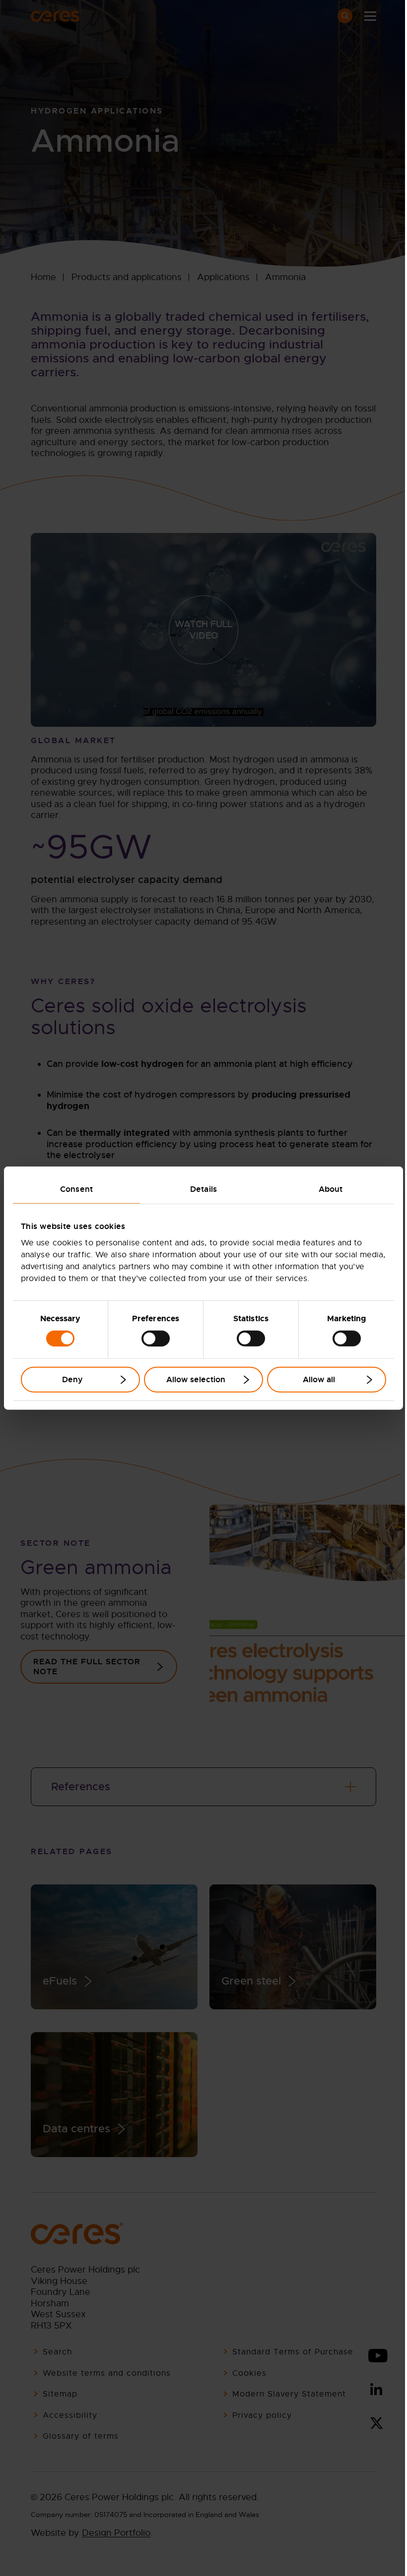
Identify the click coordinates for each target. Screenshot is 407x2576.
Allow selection (196, 1379)
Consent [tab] (76, 1189)
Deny (72, 1379)
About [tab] (331, 1189)
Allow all (319, 1379)
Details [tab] (203, 1189)
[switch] (156, 1338)
